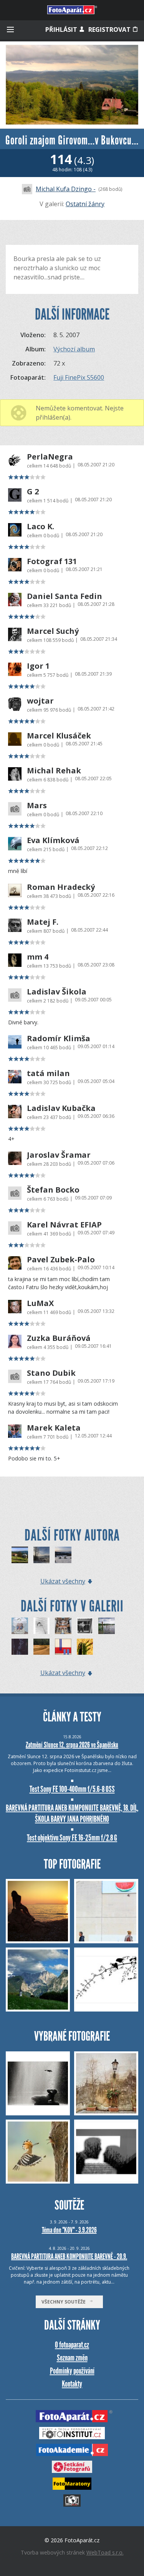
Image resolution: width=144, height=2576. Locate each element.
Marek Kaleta (54, 1428)
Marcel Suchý (53, 631)
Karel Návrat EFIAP (64, 1225)
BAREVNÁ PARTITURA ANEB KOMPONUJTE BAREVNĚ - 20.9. (69, 2256)
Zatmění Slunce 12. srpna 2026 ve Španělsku (72, 1745)
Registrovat (110, 30)
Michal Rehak (54, 771)
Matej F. (43, 922)
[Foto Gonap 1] (42, 1555)
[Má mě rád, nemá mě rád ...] (20, 1647)
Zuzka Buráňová (59, 1338)
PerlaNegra (50, 457)
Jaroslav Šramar (59, 1155)
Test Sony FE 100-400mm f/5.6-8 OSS (72, 1789)
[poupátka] (85, 1647)
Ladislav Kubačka (61, 1108)
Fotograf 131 (52, 561)
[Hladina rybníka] (107, 1626)
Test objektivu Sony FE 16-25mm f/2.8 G (72, 1838)
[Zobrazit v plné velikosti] (72, 85)
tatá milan (48, 1073)
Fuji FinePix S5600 (79, 377)
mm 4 (38, 957)
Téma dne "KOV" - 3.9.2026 (69, 2230)
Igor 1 (38, 666)
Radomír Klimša (59, 1039)
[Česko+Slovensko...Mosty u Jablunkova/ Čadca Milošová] (20, 1555)
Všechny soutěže (65, 2302)
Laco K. (41, 527)
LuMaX (40, 1303)
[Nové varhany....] (63, 1626)
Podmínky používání (72, 2371)
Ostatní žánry (85, 204)
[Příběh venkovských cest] (42, 1647)
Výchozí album (74, 349)
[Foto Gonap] (63, 1555)
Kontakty (72, 2384)
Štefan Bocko (53, 1190)
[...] (63, 1647)
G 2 (33, 492)
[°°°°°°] (42, 1626)
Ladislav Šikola (57, 992)
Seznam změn (72, 2358)
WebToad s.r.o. (105, 2552)
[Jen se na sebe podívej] (85, 1626)
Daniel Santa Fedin (65, 596)
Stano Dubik (51, 1373)
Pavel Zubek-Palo (61, 1260)
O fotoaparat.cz (72, 2345)
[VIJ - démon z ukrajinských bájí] (20, 1626)
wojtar (40, 701)
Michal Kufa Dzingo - (66, 189)
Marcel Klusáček (59, 736)
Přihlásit (62, 30)
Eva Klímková (53, 840)
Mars (37, 806)
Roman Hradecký (61, 887)
